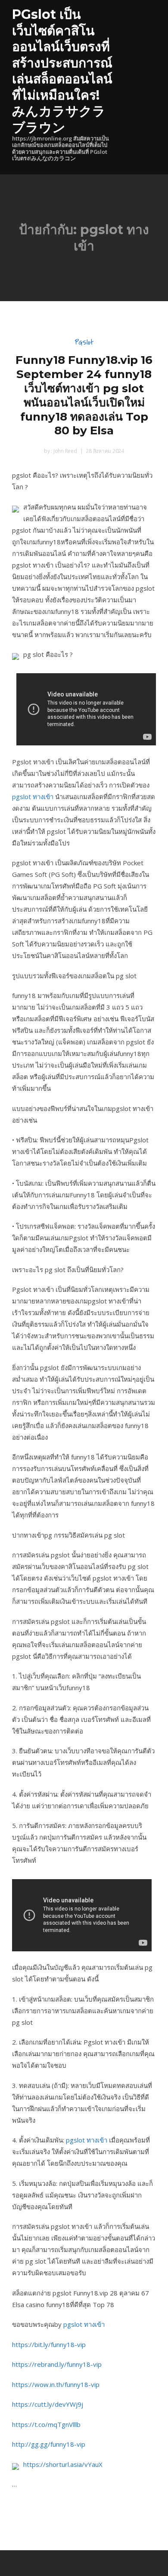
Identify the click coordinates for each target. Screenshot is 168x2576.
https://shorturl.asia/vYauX (63, 2464)
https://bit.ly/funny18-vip (49, 2344)
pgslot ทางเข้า (33, 797)
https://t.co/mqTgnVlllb (46, 2424)
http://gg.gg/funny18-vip (49, 2444)
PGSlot (84, 342)
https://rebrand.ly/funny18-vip (57, 2364)
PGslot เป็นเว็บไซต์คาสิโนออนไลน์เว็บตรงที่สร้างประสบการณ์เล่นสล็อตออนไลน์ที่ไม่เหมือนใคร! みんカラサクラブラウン (62, 71)
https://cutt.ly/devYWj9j (48, 2404)
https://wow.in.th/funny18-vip (56, 2384)
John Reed (65, 451)
